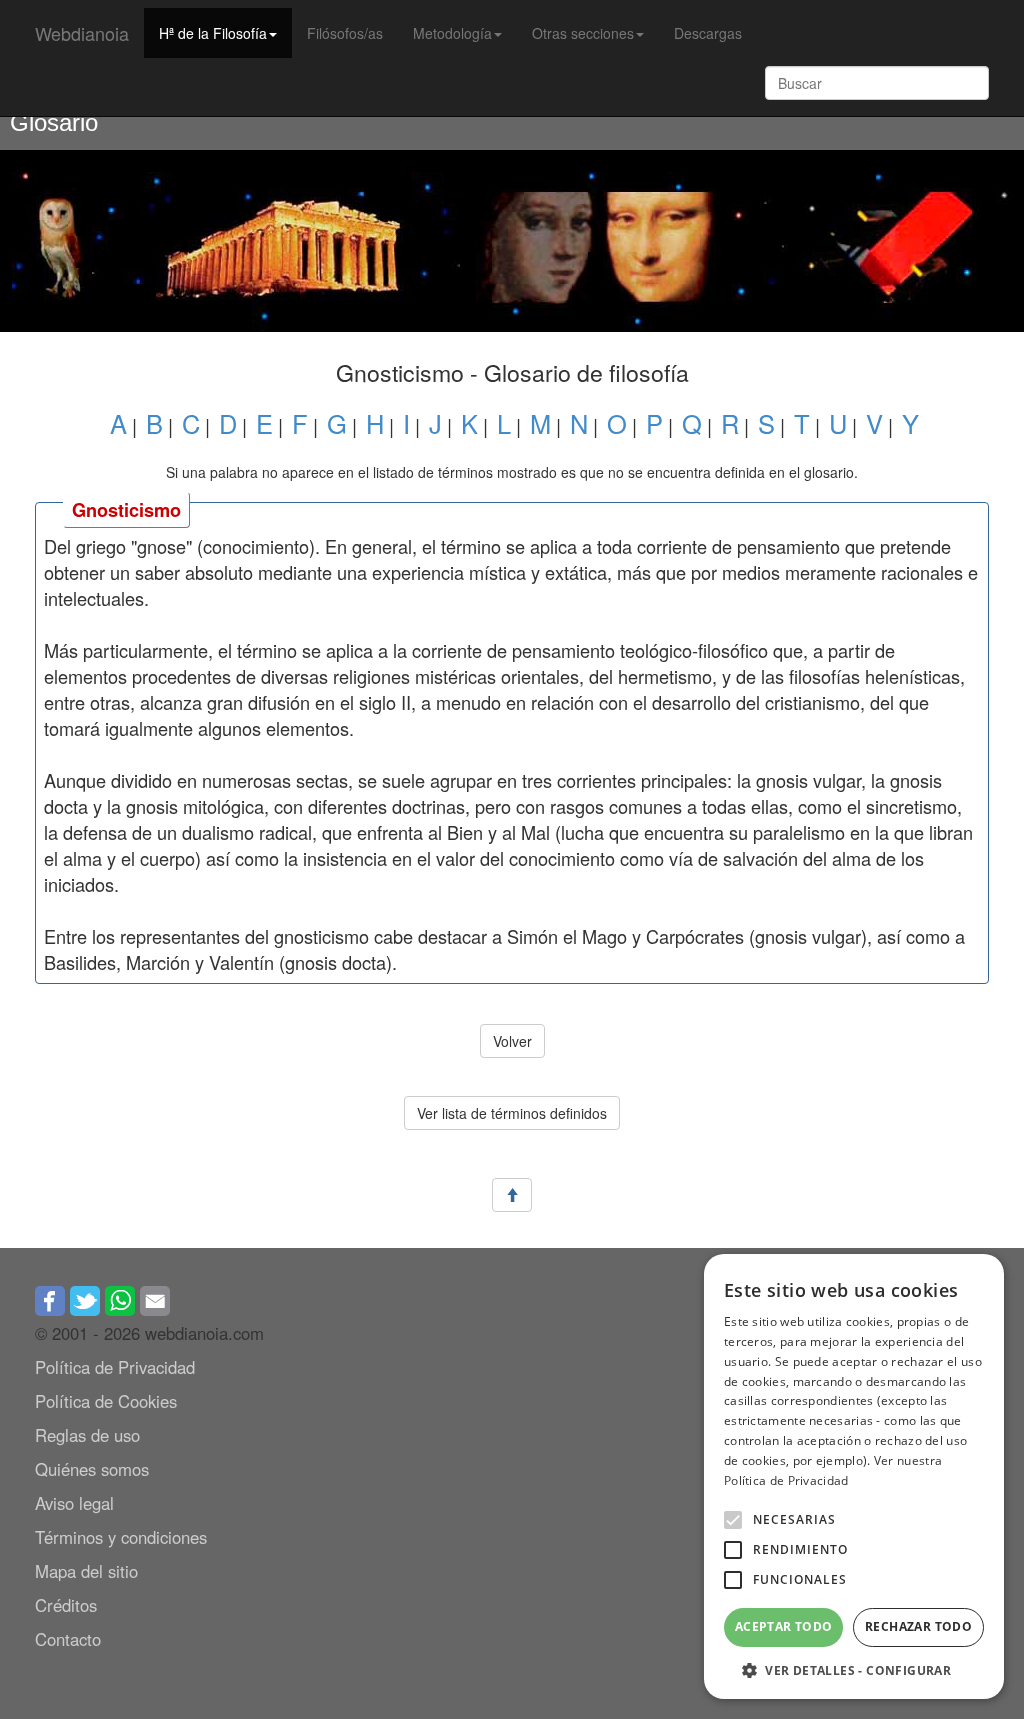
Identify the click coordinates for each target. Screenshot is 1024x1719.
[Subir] (512, 1196)
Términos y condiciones (121, 1537)
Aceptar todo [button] (784, 1626)
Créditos (66, 1605)
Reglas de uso (87, 1435)
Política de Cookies (106, 1401)
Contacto (68, 1639)
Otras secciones (583, 33)
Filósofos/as (345, 33)
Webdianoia (82, 33)
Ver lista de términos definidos (512, 1113)
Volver (512, 1041)
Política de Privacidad (115, 1367)
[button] (733, 1520)
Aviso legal (74, 1503)
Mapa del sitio (86, 1571)
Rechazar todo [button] (918, 1626)
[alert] (854, 1476)
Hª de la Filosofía (213, 33)
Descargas (708, 33)
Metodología (452, 33)
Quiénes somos (92, 1469)
